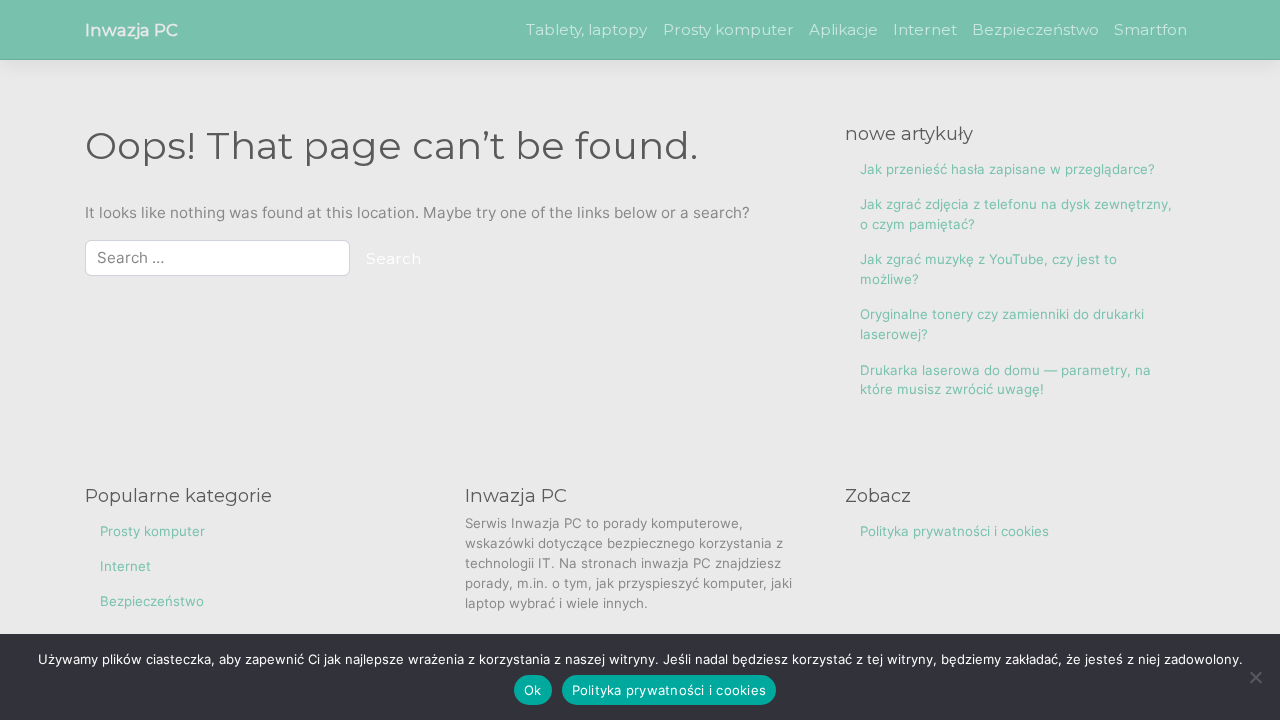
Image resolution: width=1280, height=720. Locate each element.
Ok (533, 690)
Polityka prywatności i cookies (954, 531)
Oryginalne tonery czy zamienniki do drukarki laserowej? (1002, 324)
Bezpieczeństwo (1035, 29)
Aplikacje (843, 29)
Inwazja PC (131, 30)
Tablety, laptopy (586, 29)
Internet (925, 29)
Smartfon (1150, 29)
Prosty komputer (728, 29)
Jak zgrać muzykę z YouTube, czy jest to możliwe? (988, 269)
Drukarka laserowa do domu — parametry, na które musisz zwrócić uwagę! (1005, 380)
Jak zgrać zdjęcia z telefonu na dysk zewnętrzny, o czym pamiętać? (1016, 214)
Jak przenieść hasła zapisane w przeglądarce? (1007, 169)
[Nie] (1255, 677)
